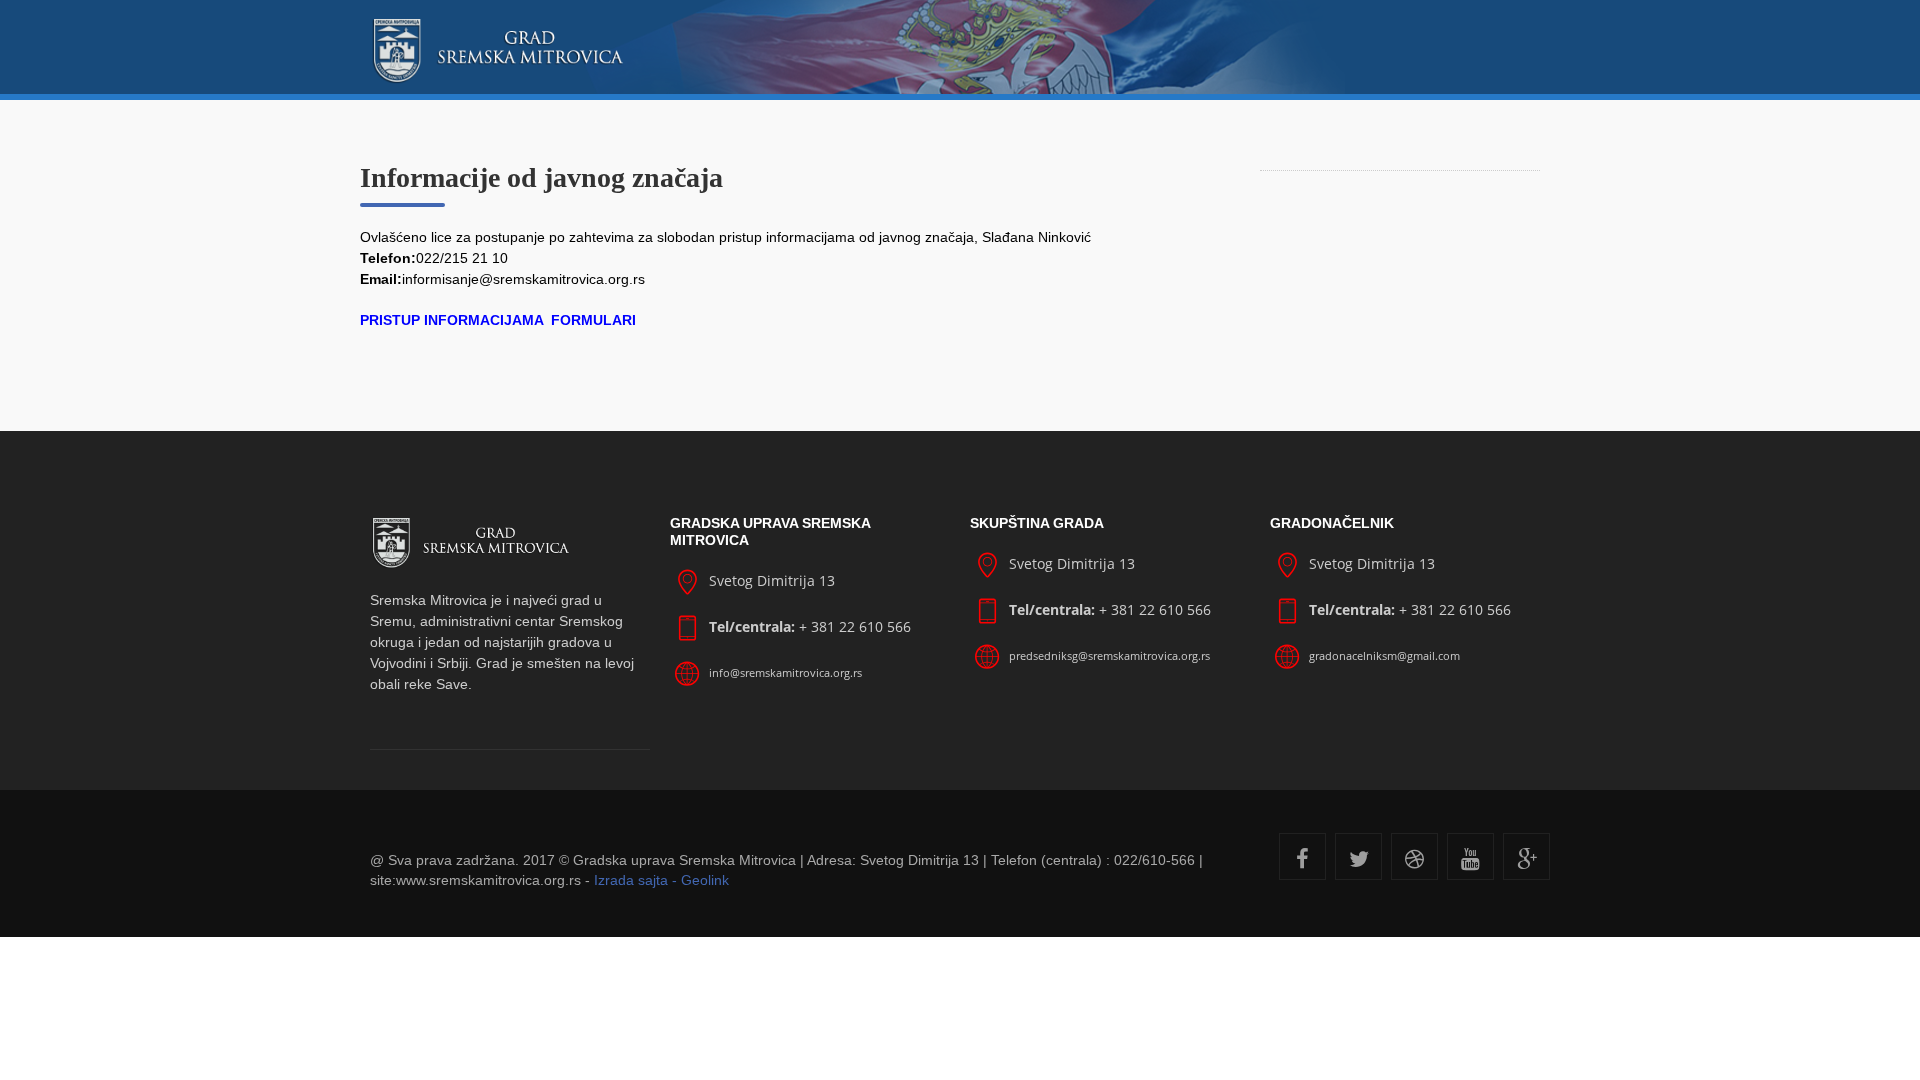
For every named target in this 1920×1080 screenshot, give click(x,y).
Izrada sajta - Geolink (661, 880)
